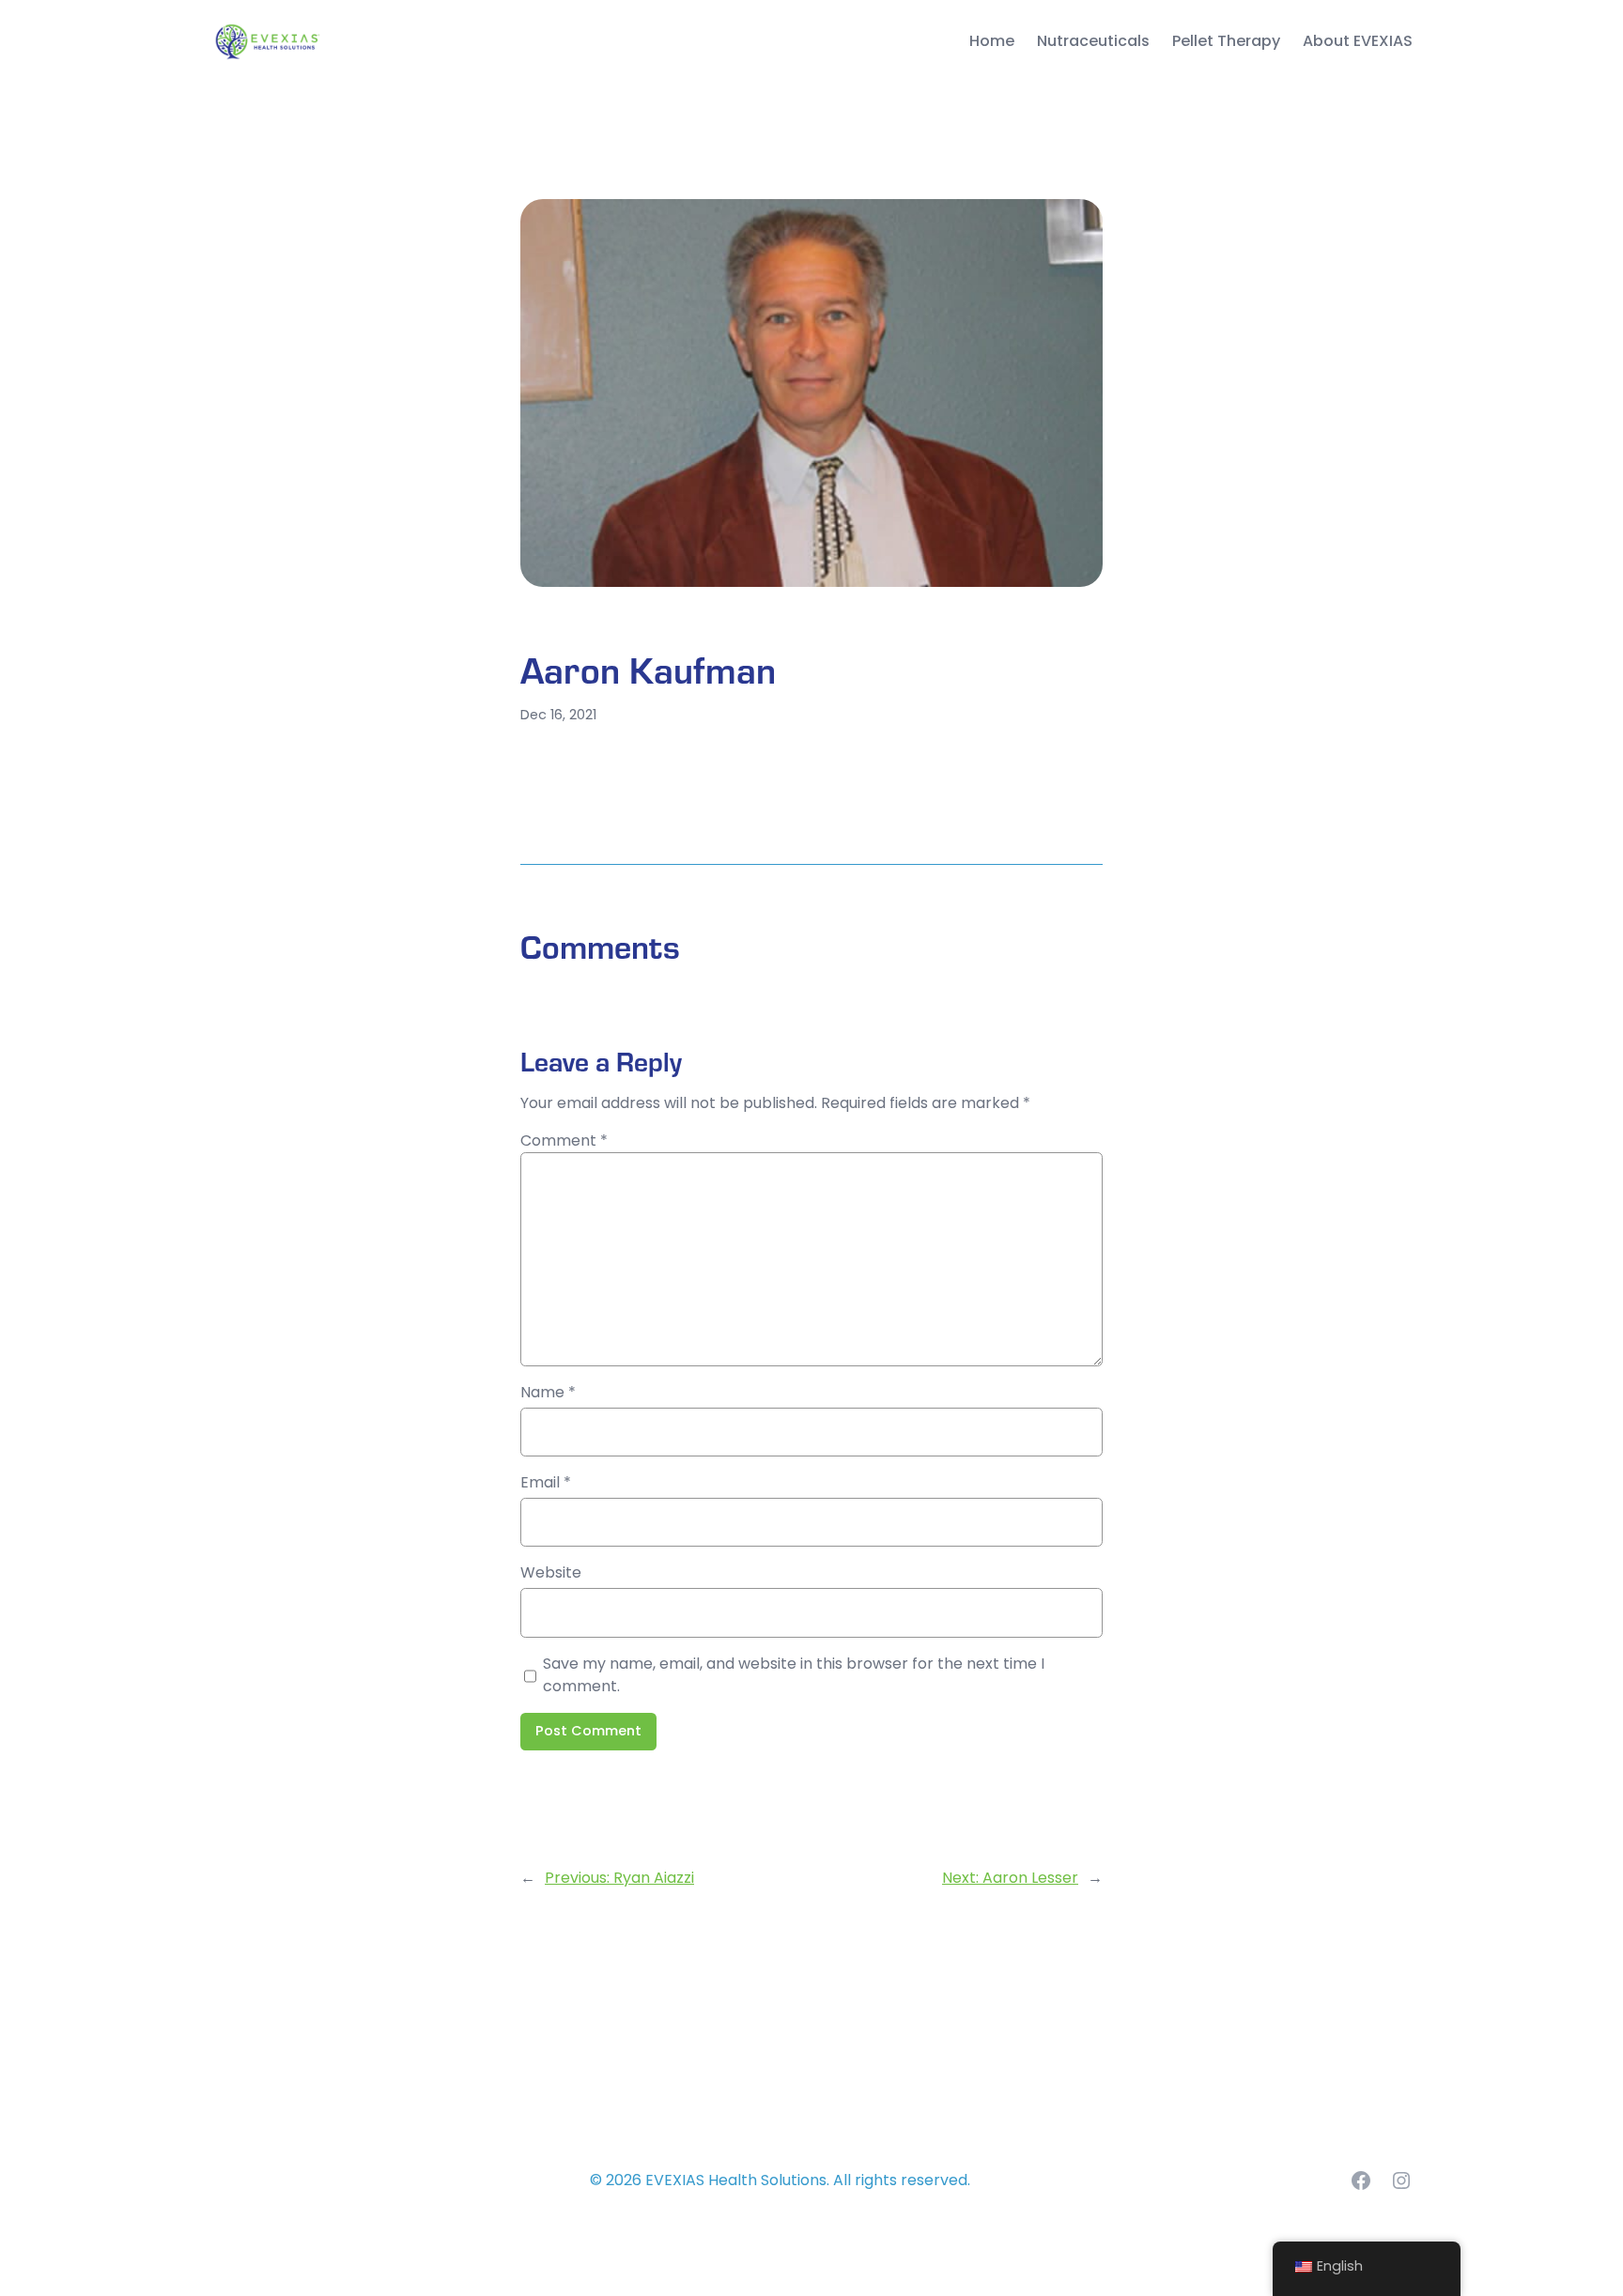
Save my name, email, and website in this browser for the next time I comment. (794, 1675)
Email (546, 1482)
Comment (564, 1140)
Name (548, 1392)
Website (551, 1572)
